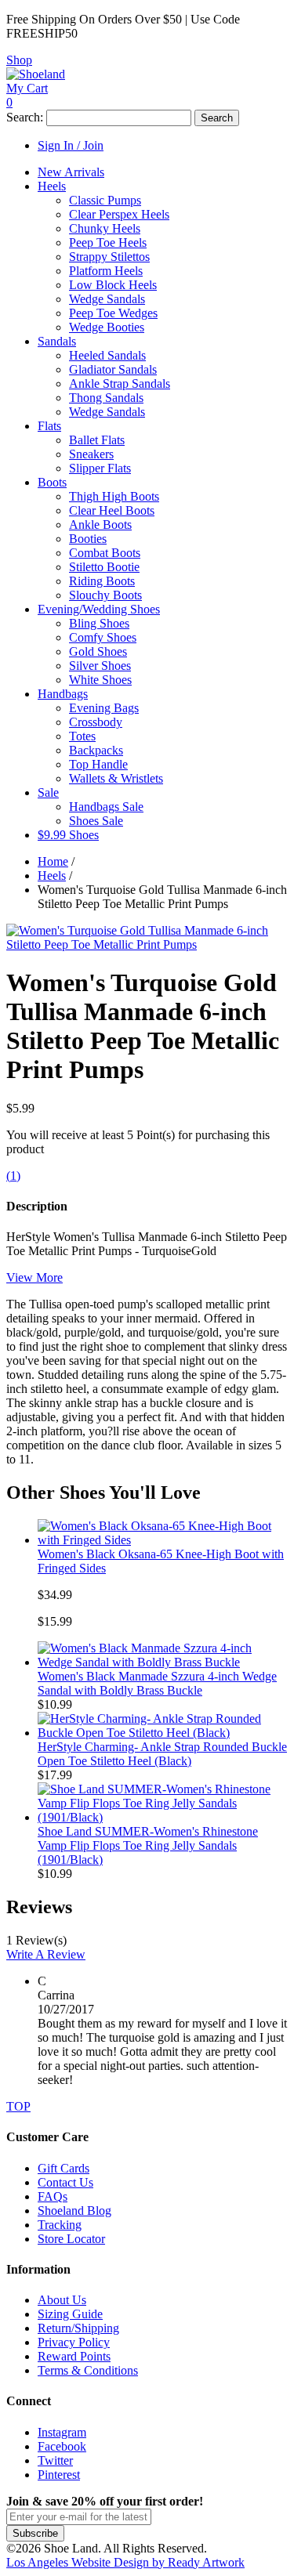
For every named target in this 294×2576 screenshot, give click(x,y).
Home (53, 861)
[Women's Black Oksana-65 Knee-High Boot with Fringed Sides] (163, 1540)
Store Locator (71, 2239)
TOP (18, 2106)
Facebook (62, 2446)
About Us (62, 2300)
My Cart (27, 88)
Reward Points (74, 2356)
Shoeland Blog (74, 2211)
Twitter (55, 2460)
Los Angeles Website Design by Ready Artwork (125, 2562)
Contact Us (65, 2182)
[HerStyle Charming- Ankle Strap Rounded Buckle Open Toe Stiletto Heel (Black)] (163, 1733)
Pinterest (59, 2475)
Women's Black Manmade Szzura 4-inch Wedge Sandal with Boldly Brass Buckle (157, 1683)
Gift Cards (64, 2168)
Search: (25, 117)
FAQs (53, 2196)
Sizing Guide (70, 2314)
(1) (13, 1176)
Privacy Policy (74, 2342)
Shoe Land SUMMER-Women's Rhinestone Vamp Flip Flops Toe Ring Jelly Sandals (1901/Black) (148, 1845)
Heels (52, 876)
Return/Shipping (78, 2328)
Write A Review (46, 1954)
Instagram (62, 2432)
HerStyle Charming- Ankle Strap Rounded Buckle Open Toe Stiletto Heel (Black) (162, 1754)
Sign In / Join (71, 145)
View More (34, 1277)
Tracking (60, 2225)
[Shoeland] (36, 74)
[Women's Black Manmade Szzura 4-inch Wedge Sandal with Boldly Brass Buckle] (163, 1662)
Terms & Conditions (88, 2370)
